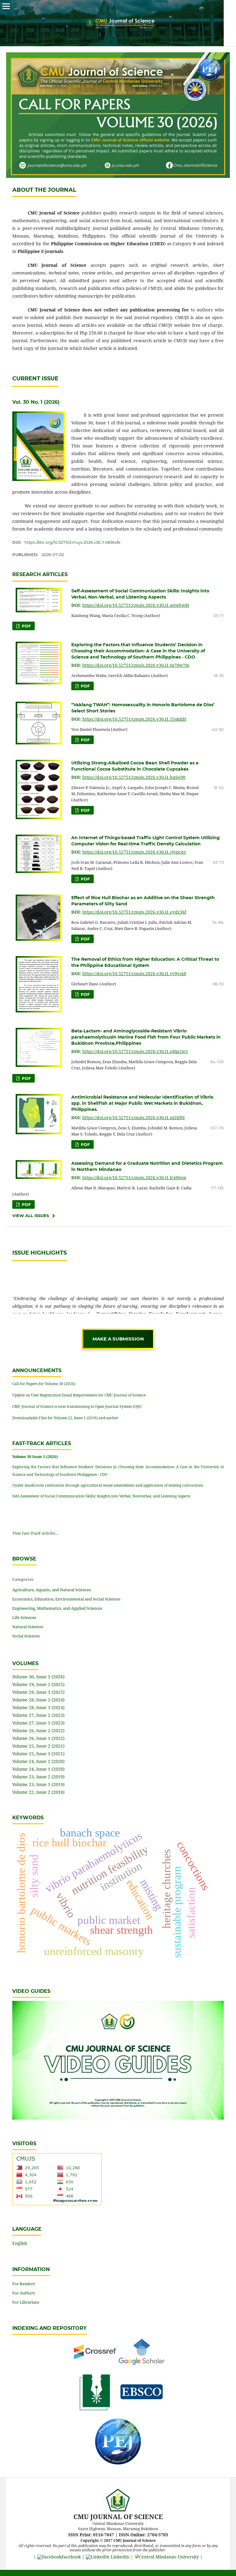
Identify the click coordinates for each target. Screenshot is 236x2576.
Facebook (71, 2557)
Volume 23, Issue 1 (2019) (38, 1784)
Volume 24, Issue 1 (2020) (38, 1769)
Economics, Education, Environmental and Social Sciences (66, 1599)
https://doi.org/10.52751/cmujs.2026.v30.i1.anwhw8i (136, 605)
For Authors (24, 2293)
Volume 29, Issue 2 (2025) (38, 1684)
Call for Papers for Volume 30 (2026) (44, 1384)
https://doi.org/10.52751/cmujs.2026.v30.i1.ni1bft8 (134, 1118)
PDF (26, 626)
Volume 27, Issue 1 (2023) (38, 1723)
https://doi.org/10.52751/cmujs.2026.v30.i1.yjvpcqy (134, 852)
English (20, 2243)
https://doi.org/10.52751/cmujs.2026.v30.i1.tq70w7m (136, 665)
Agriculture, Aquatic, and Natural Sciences (52, 1590)
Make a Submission (118, 1339)
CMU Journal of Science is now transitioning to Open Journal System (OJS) (77, 1406)
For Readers (24, 2284)
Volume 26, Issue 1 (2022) (38, 1738)
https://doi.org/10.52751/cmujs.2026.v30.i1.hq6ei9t (134, 777)
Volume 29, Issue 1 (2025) (38, 1692)
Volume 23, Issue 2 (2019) (38, 1777)
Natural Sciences (28, 1627)
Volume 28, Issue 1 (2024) (38, 1707)
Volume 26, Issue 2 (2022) (38, 1731)
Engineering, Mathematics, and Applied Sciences (57, 1608)
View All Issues (31, 1216)
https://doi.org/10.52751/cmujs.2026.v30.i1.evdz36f (134, 912)
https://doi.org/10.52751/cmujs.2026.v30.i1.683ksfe (73, 542)
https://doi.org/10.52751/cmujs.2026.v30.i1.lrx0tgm (134, 1178)
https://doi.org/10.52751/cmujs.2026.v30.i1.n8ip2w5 (135, 1051)
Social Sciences (26, 1636)
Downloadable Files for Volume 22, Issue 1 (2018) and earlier (65, 1418)
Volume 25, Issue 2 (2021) (38, 1746)
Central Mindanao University (169, 2557)
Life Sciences (24, 1617)
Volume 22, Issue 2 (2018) (38, 1792)
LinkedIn (119, 2557)
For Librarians (26, 2302)
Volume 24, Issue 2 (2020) (38, 1761)
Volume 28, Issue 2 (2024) (38, 1700)
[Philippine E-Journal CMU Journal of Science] (118, 2463)
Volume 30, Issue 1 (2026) (38, 1677)
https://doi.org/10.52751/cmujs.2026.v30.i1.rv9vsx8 (134, 974)
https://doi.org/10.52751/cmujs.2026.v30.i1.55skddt (134, 719)
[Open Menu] (6, 6)
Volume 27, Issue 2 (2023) (38, 1715)
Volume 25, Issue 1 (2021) (38, 1754)
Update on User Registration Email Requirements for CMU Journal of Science (79, 1395)
